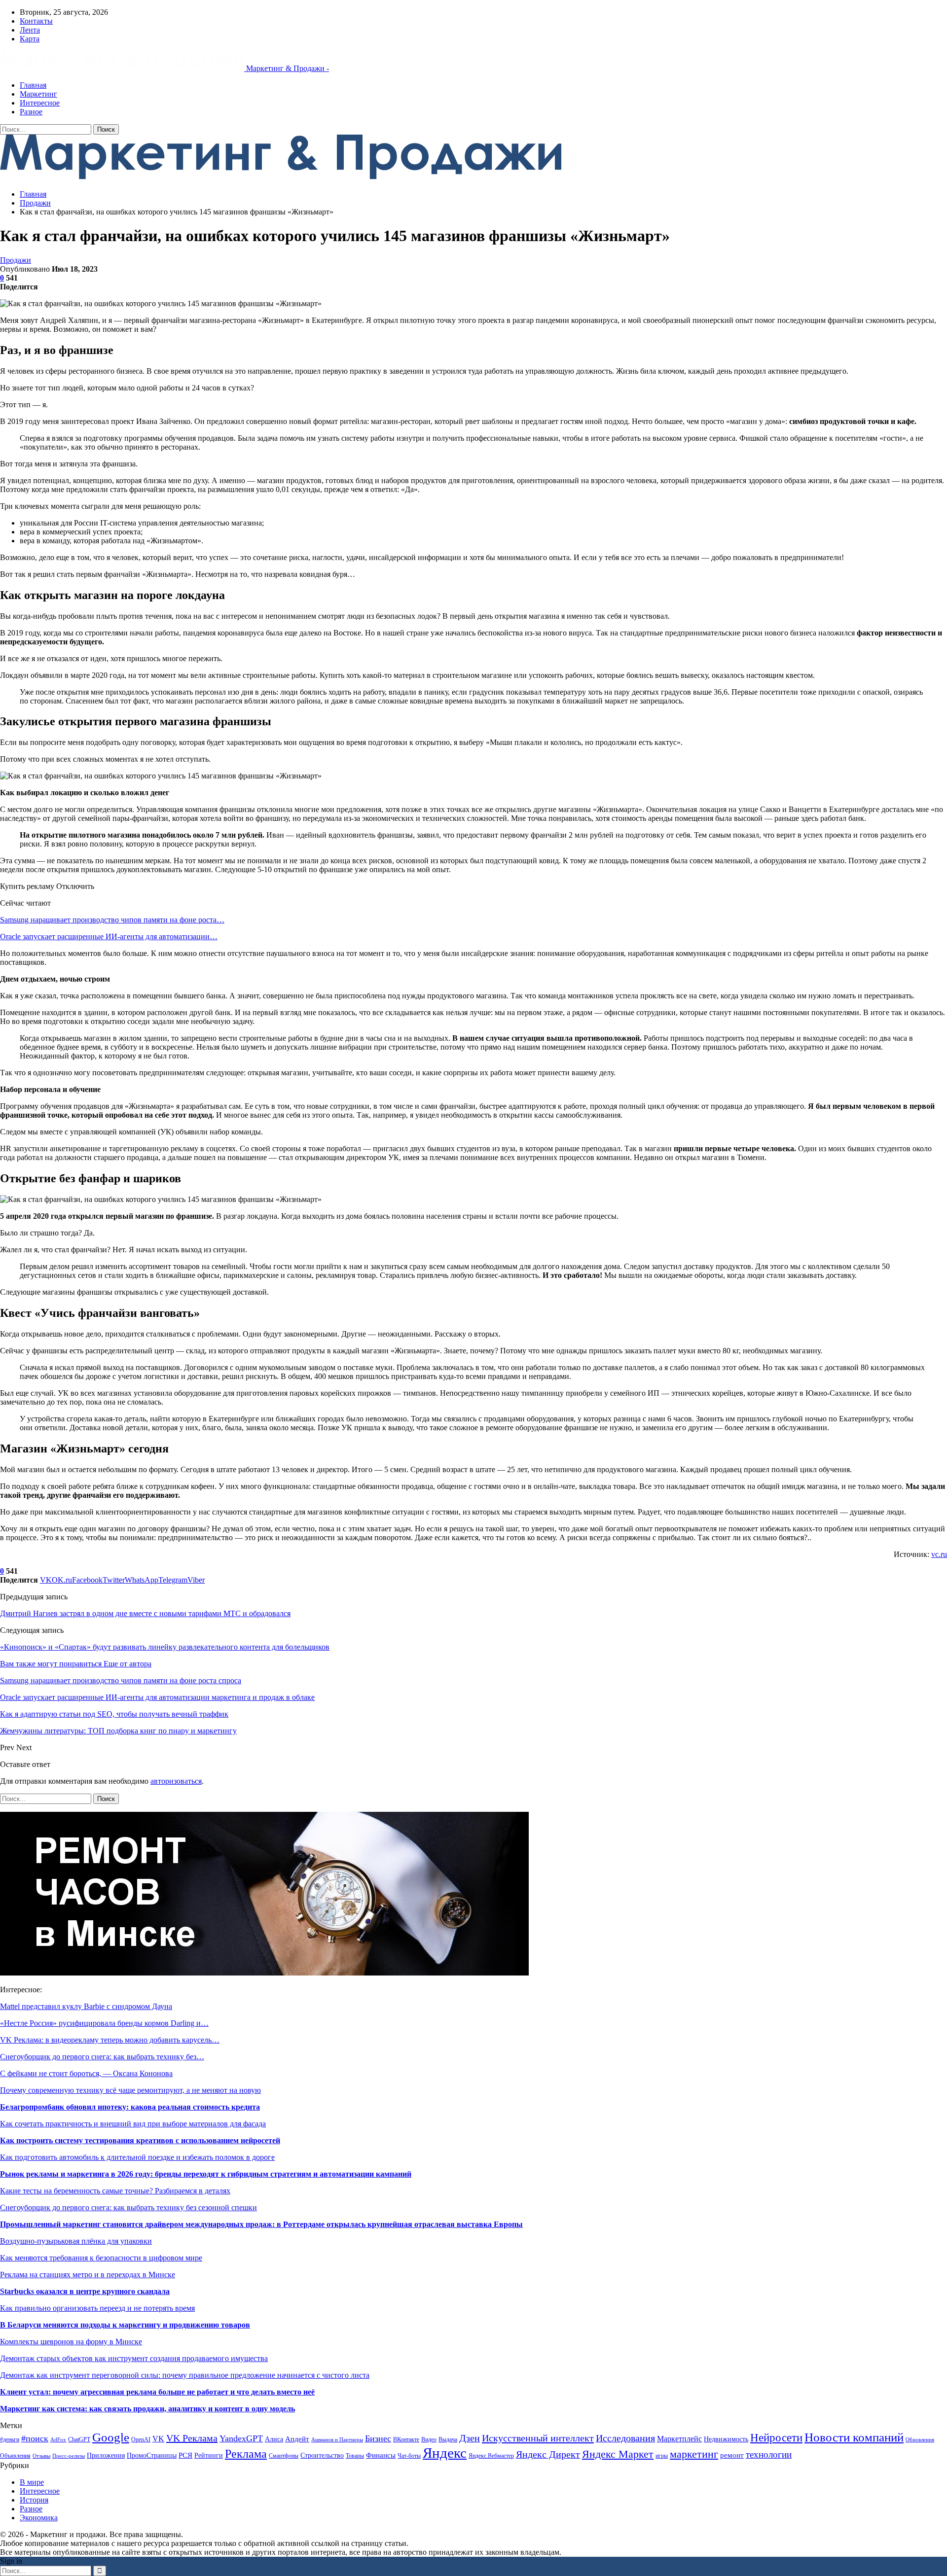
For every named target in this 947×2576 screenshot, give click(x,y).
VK (158, 2439)
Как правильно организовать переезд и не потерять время (97, 2308)
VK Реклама (192, 2438)
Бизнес (378, 2438)
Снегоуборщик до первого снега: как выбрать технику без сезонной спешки (128, 2207)
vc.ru (939, 1554)
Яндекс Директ (548, 2454)
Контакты (36, 21)
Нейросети (776, 2438)
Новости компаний (854, 2437)
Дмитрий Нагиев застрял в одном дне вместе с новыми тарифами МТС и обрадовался (145, 1613)
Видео (429, 2439)
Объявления (15, 2456)
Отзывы (41, 2456)
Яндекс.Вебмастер (491, 2456)
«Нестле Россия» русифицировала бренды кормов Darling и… (104, 2023)
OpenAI (141, 2439)
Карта (30, 39)
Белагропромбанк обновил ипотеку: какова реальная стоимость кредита (130, 2107)
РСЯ (185, 2455)
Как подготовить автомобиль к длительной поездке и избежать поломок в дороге (137, 2157)
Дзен (470, 2438)
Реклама (246, 2454)
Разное (31, 112)
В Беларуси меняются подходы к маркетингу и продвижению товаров (125, 2325)
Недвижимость (726, 2439)
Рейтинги (209, 2455)
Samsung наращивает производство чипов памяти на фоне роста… (112, 920)
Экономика (39, 2518)
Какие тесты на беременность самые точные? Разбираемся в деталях (115, 2191)
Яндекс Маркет (618, 2454)
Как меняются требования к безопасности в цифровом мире (101, 2258)
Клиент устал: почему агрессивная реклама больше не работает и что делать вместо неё (157, 2392)
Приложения (106, 2455)
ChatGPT (79, 2439)
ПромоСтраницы (152, 2455)
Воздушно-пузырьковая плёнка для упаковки (76, 2241)
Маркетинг (38, 94)
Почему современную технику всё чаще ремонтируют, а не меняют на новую (130, 2090)
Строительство (322, 2455)
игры (662, 2456)
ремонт (732, 2455)
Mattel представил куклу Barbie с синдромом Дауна (86, 2006)
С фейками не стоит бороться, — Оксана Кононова (86, 2073)
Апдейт (297, 2439)
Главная (33, 85)
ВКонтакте (406, 2439)
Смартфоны (284, 2456)
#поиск (35, 2438)
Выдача (448, 2439)
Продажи (16, 260)
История (34, 2500)
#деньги (10, 2439)
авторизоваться (176, 1781)
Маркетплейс (679, 2439)
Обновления (920, 2440)
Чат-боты (409, 2456)
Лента (30, 30)
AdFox (58, 2440)
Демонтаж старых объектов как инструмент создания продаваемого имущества (134, 2358)
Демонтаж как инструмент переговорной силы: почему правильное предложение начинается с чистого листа (185, 2375)
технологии (769, 2454)
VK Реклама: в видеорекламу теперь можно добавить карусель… (110, 2040)
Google (111, 2437)
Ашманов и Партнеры (337, 2440)
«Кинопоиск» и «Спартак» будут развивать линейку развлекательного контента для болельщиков (165, 1647)
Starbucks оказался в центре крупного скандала (85, 2291)
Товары (355, 2456)
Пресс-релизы (69, 2456)
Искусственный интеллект (538, 2438)
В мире (32, 2482)
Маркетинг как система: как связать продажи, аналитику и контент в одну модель (147, 2409)
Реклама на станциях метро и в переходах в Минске (88, 2275)
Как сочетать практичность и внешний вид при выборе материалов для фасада (133, 2124)
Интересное (40, 103)
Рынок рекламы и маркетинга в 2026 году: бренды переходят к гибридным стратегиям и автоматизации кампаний (206, 2174)
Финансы (381, 2455)
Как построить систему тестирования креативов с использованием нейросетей (140, 2140)
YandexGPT (241, 2438)
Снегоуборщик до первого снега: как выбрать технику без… (102, 2057)
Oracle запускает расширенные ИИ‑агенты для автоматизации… (109, 936)
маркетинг (694, 2454)
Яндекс (445, 2453)
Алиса (274, 2439)
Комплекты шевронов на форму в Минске (71, 2342)
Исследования (625, 2438)
